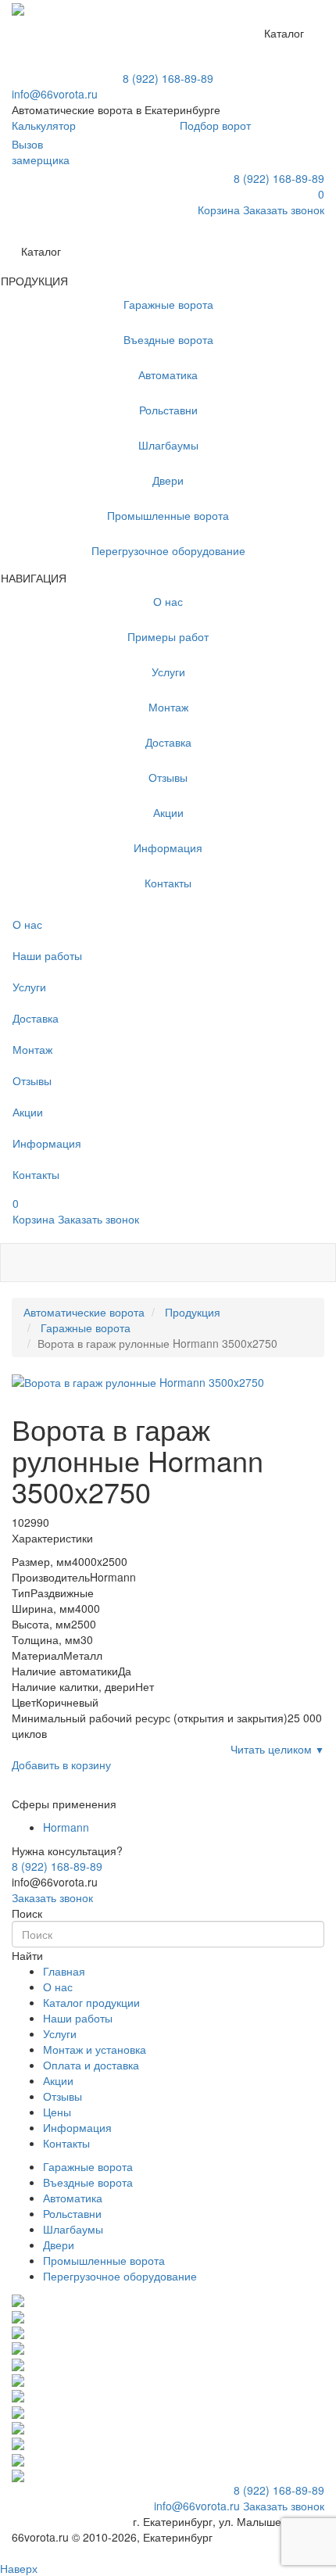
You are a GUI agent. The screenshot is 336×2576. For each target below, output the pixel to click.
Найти (27, 1955)
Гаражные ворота (168, 304)
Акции (168, 812)
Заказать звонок (52, 1897)
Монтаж (168, 707)
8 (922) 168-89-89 (168, 78)
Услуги (168, 672)
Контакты (168, 883)
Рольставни (168, 410)
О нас (168, 601)
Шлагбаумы (168, 445)
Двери (168, 480)
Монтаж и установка (95, 2049)
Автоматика (168, 374)
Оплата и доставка (91, 2065)
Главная (64, 1971)
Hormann (66, 1827)
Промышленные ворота (168, 515)
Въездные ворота (168, 339)
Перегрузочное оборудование (168, 550)
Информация (168, 847)
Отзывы (168, 777)
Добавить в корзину (61, 1765)
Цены (57, 2112)
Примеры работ (168, 636)
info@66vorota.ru (55, 94)
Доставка (168, 742)
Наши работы (47, 955)
